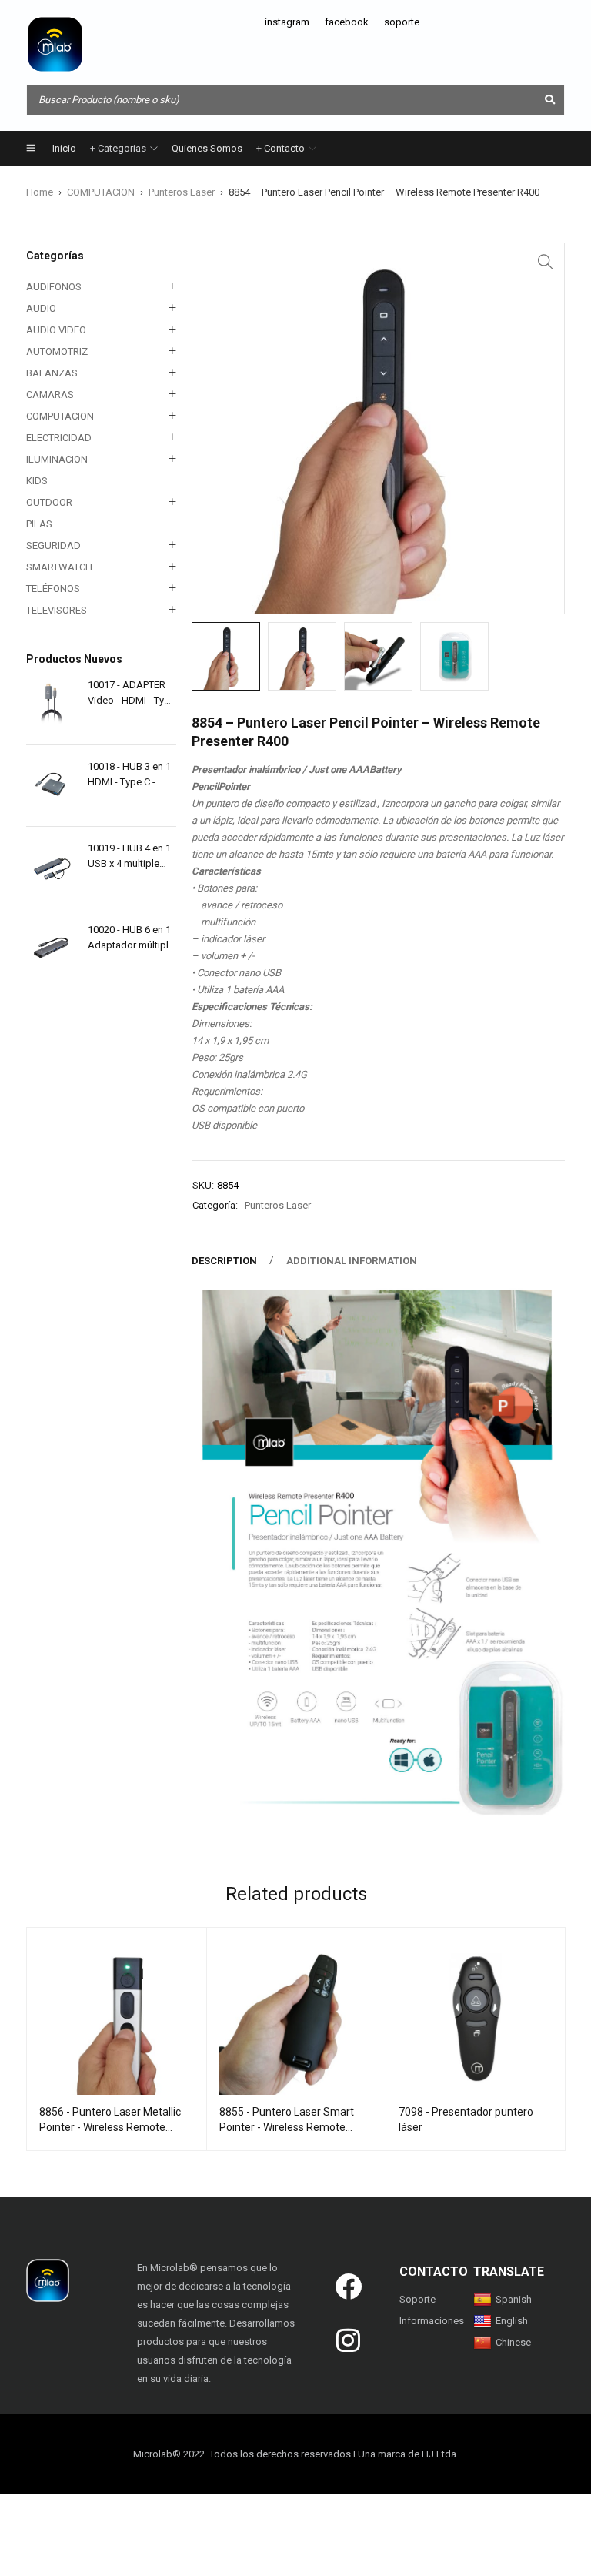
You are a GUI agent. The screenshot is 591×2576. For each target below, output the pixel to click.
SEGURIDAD (53, 545)
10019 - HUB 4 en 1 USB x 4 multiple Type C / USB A (129, 857)
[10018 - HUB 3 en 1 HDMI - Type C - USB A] (51, 786)
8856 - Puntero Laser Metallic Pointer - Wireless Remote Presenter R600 (110, 2127)
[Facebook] (349, 2286)
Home (40, 192)
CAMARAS (50, 395)
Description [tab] (224, 1261)
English (512, 2321)
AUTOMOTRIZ (57, 351)
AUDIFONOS (54, 287)
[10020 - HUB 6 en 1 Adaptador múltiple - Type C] (51, 949)
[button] (546, 262)
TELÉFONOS (53, 589)
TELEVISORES (57, 610)
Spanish (514, 2299)
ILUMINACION (57, 459)
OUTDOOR (49, 502)
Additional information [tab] (352, 1261)
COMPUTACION (101, 192)
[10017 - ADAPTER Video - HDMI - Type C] (51, 704)
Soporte (417, 2299)
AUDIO (41, 308)
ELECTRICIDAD (59, 438)
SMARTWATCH (59, 567)
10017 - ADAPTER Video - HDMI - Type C (132, 694)
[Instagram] (349, 2340)
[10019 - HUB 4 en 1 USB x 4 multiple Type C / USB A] (51, 867)
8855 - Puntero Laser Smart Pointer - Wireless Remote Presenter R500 (287, 2127)
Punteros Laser (182, 192)
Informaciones (432, 2321)
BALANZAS (52, 373)
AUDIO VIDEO (56, 330)
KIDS (37, 481)
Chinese (513, 2342)
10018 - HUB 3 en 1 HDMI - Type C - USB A (129, 775)
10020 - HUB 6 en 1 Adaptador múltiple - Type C (131, 938)
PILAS (39, 524)
